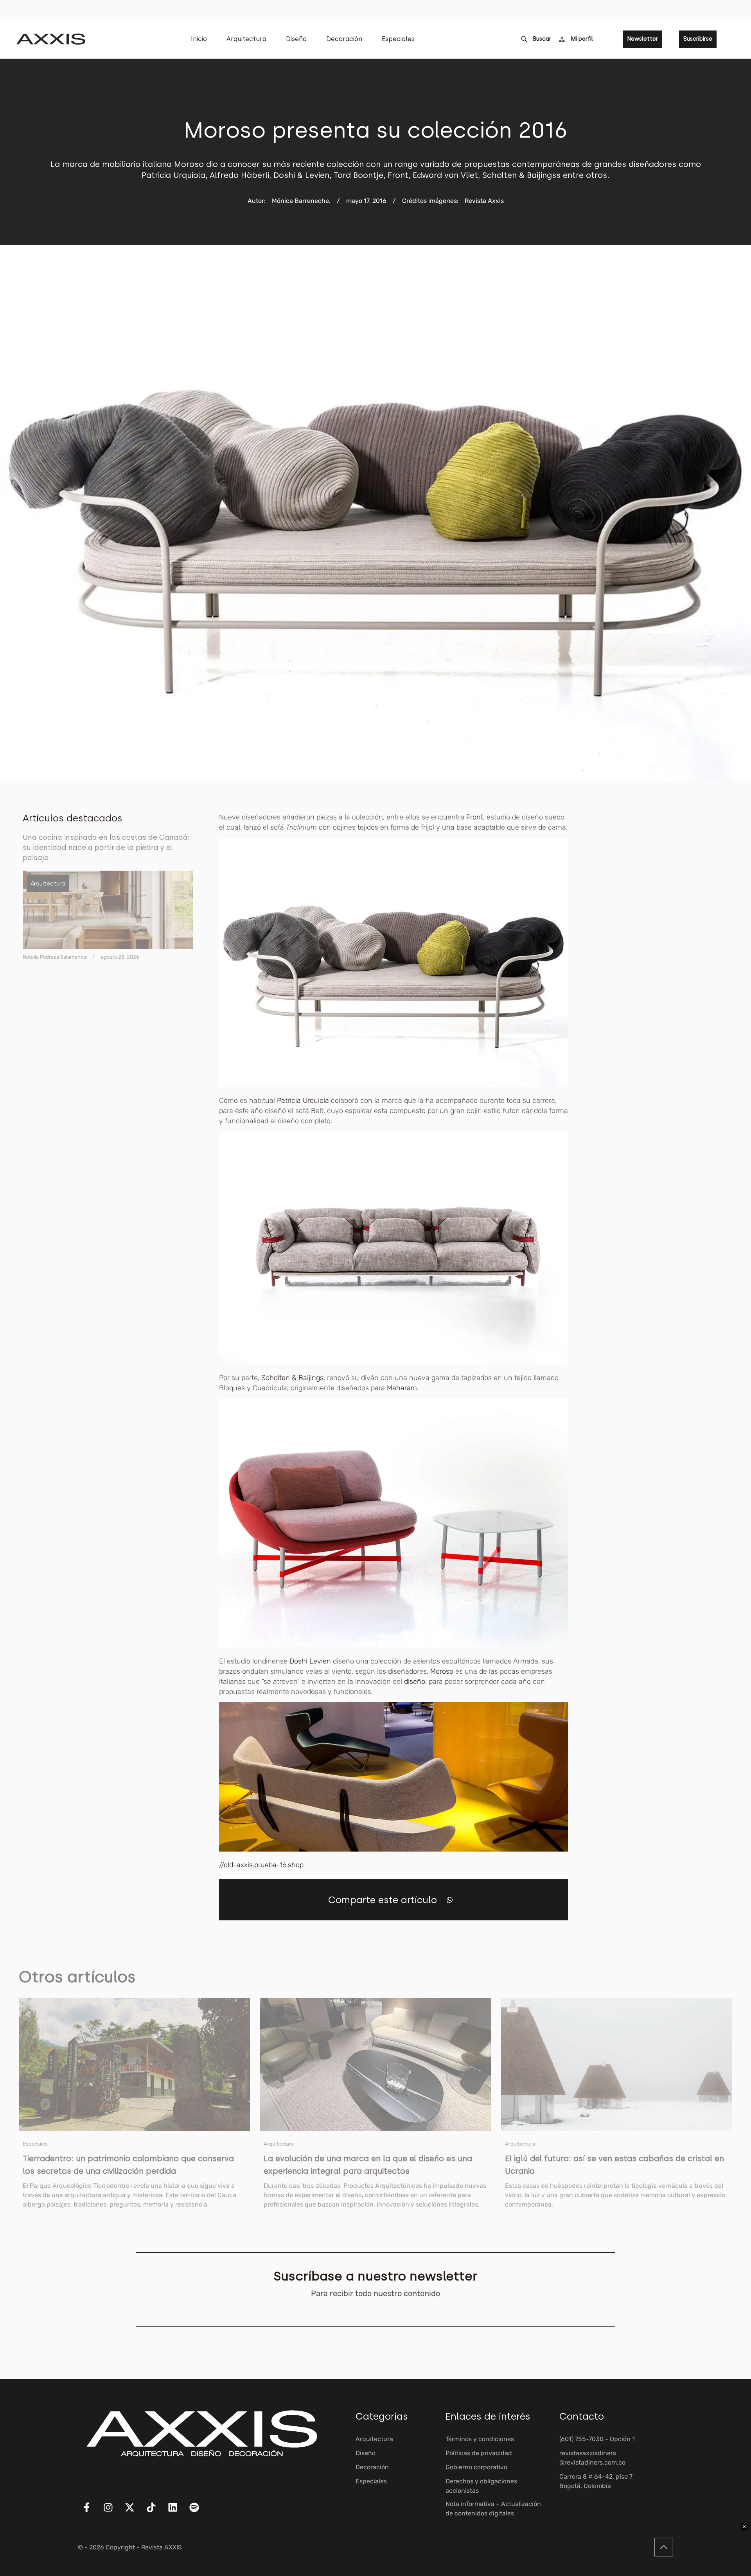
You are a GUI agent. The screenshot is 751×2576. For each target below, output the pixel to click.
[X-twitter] (135, 2512)
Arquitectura (246, 39)
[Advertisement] (670, 929)
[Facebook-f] (92, 2512)
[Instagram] (113, 2512)
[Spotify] (199, 2512)
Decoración (344, 39)
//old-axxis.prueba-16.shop (261, 1865)
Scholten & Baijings (292, 1378)
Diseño (296, 39)
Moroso (443, 1671)
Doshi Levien (310, 1661)
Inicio (199, 39)
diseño (415, 1681)
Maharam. (403, 1388)
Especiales (398, 39)
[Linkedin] (178, 2512)
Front (475, 817)
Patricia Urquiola (303, 1101)
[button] (450, 1900)
